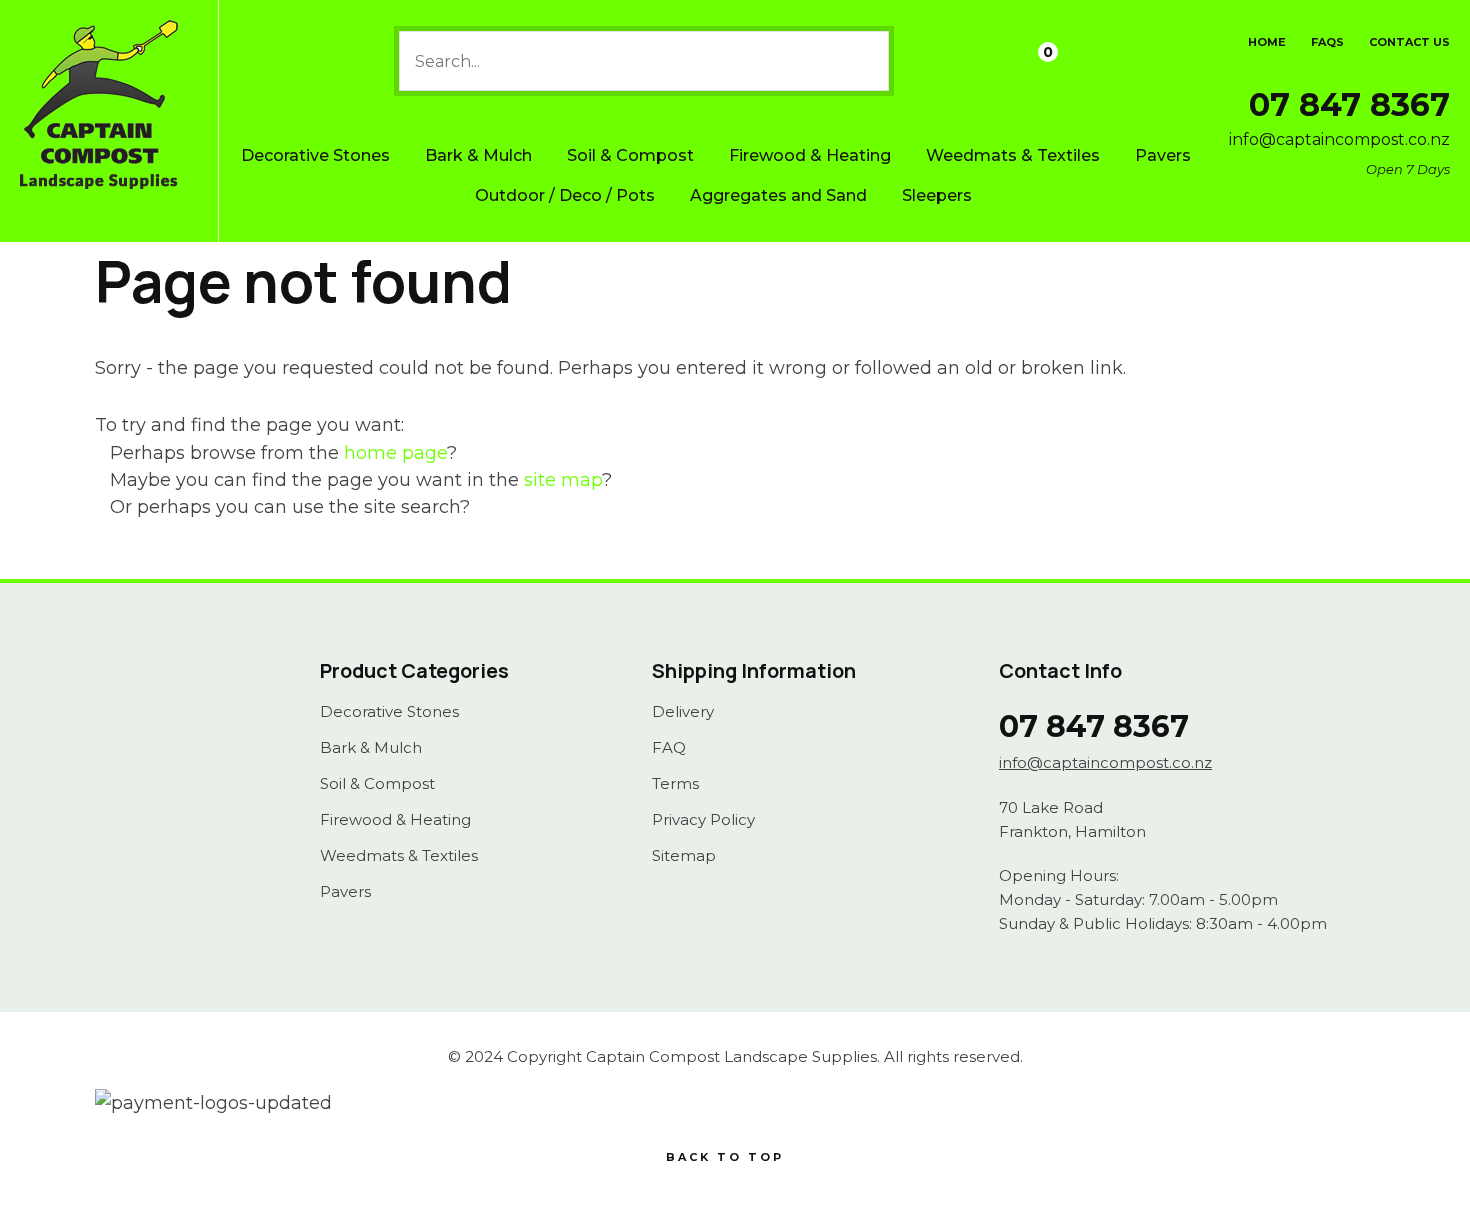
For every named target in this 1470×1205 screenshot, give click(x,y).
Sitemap (684, 856)
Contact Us (1409, 42)
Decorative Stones (315, 155)
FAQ (669, 748)
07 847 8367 (1349, 104)
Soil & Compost (630, 155)
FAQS (1327, 42)
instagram (183, 731)
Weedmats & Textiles (1013, 155)
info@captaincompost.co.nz (1339, 139)
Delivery (683, 712)
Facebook (137, 731)
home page (395, 453)
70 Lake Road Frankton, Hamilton (1072, 819)
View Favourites (982, 61)
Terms (675, 784)
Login (931, 62)
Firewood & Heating (810, 155)
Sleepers (937, 195)
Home (1267, 42)
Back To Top (725, 1157)
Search (865, 61)
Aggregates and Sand (778, 195)
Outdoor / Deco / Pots (565, 195)
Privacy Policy (703, 820)
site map (563, 480)
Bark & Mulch (478, 155)
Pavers (1163, 155)
